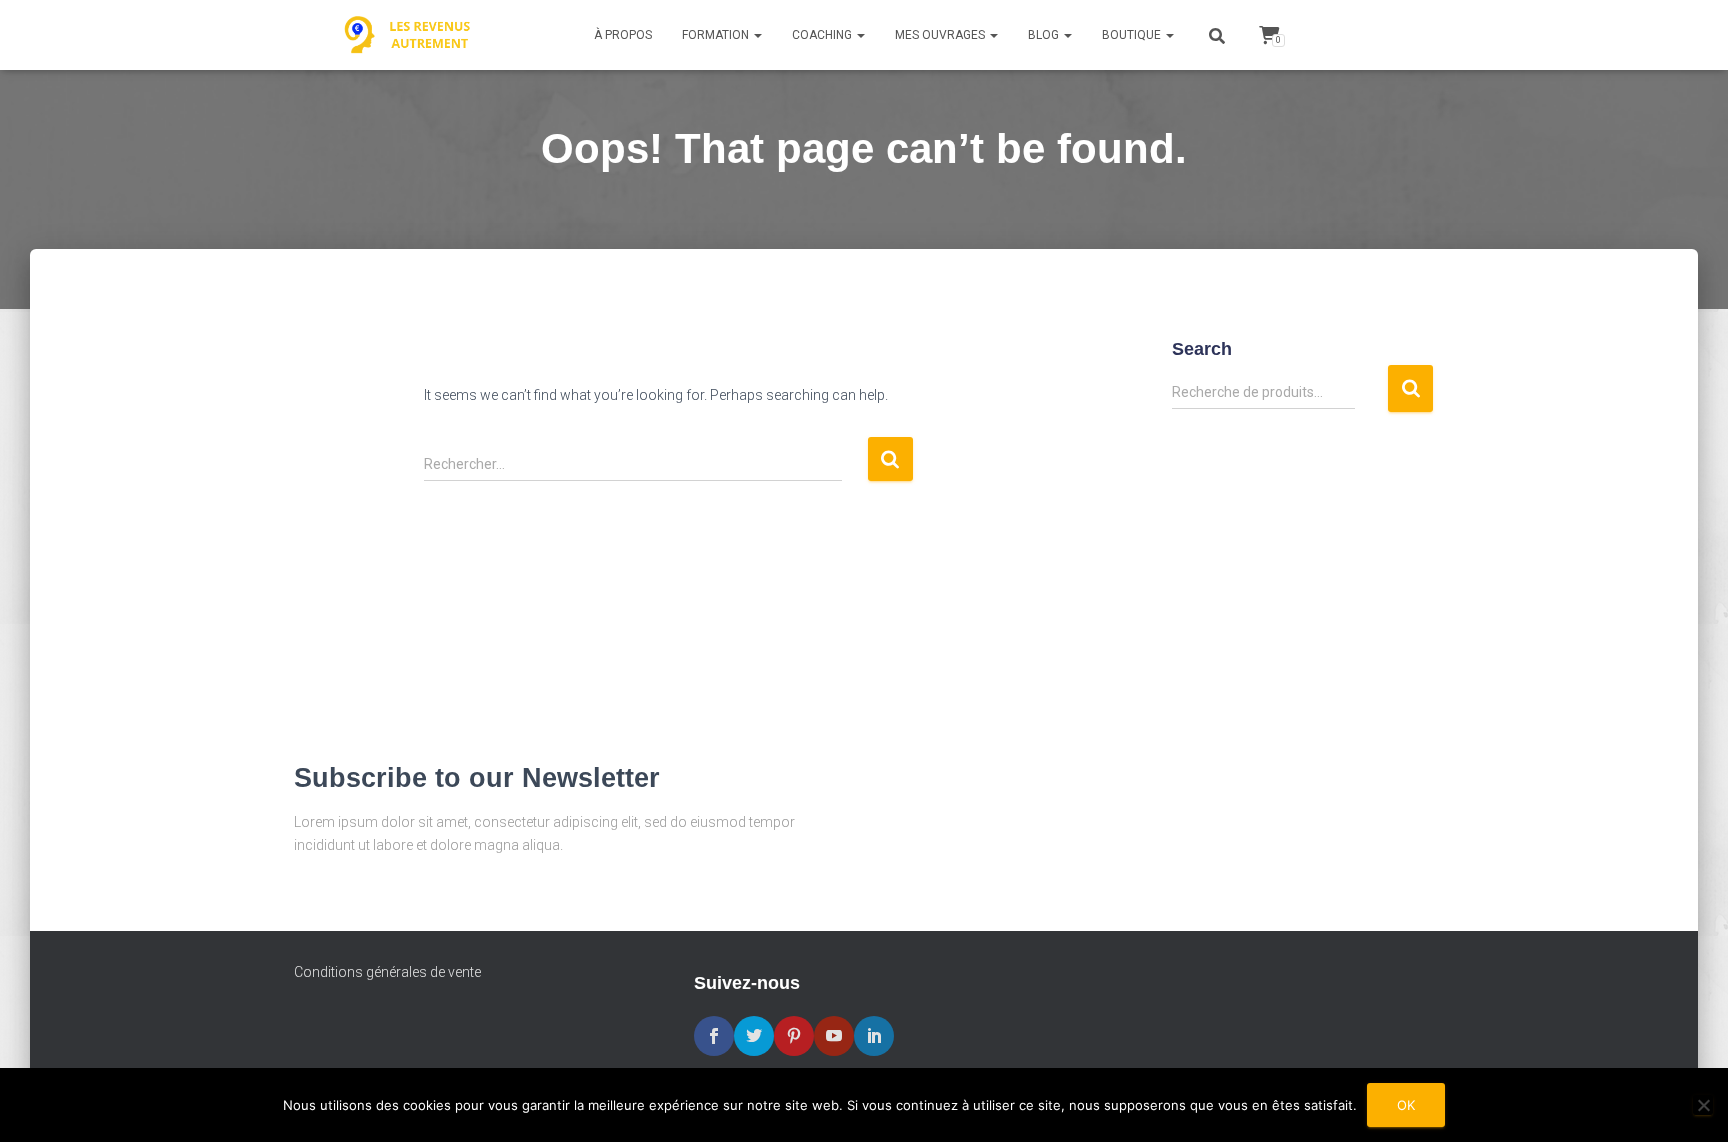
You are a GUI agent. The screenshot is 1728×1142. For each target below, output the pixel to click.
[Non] (1703, 1105)
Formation (717, 35)
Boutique (1133, 35)
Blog (1045, 35)
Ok (1406, 1105)
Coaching (823, 35)
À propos (623, 35)
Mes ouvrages (941, 35)
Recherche (1410, 388)
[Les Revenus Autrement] (409, 35)
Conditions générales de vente (387, 972)
